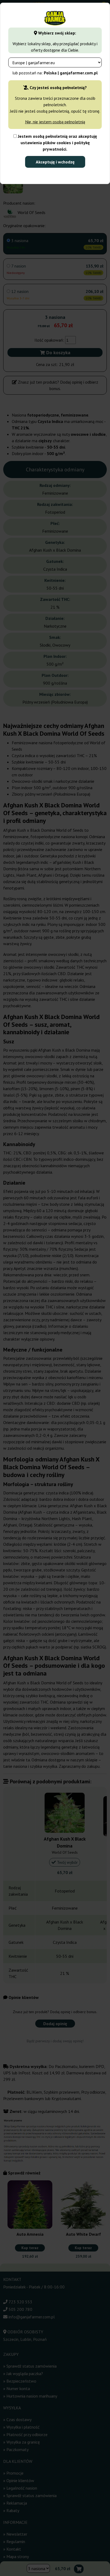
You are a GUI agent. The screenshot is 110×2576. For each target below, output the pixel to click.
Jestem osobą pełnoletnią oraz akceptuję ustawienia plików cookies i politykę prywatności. (57, 143)
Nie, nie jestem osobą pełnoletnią (55, 122)
